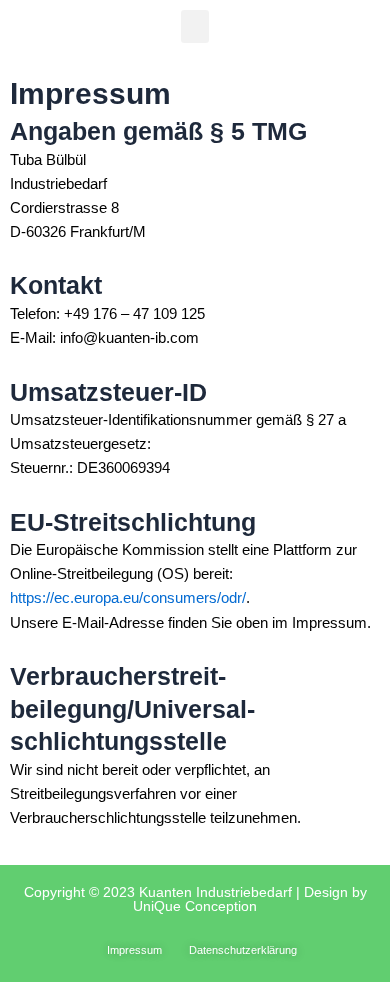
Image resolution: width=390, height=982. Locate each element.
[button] (195, 26)
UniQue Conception (195, 906)
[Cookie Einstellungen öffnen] (36, 957)
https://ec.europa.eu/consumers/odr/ (128, 598)
